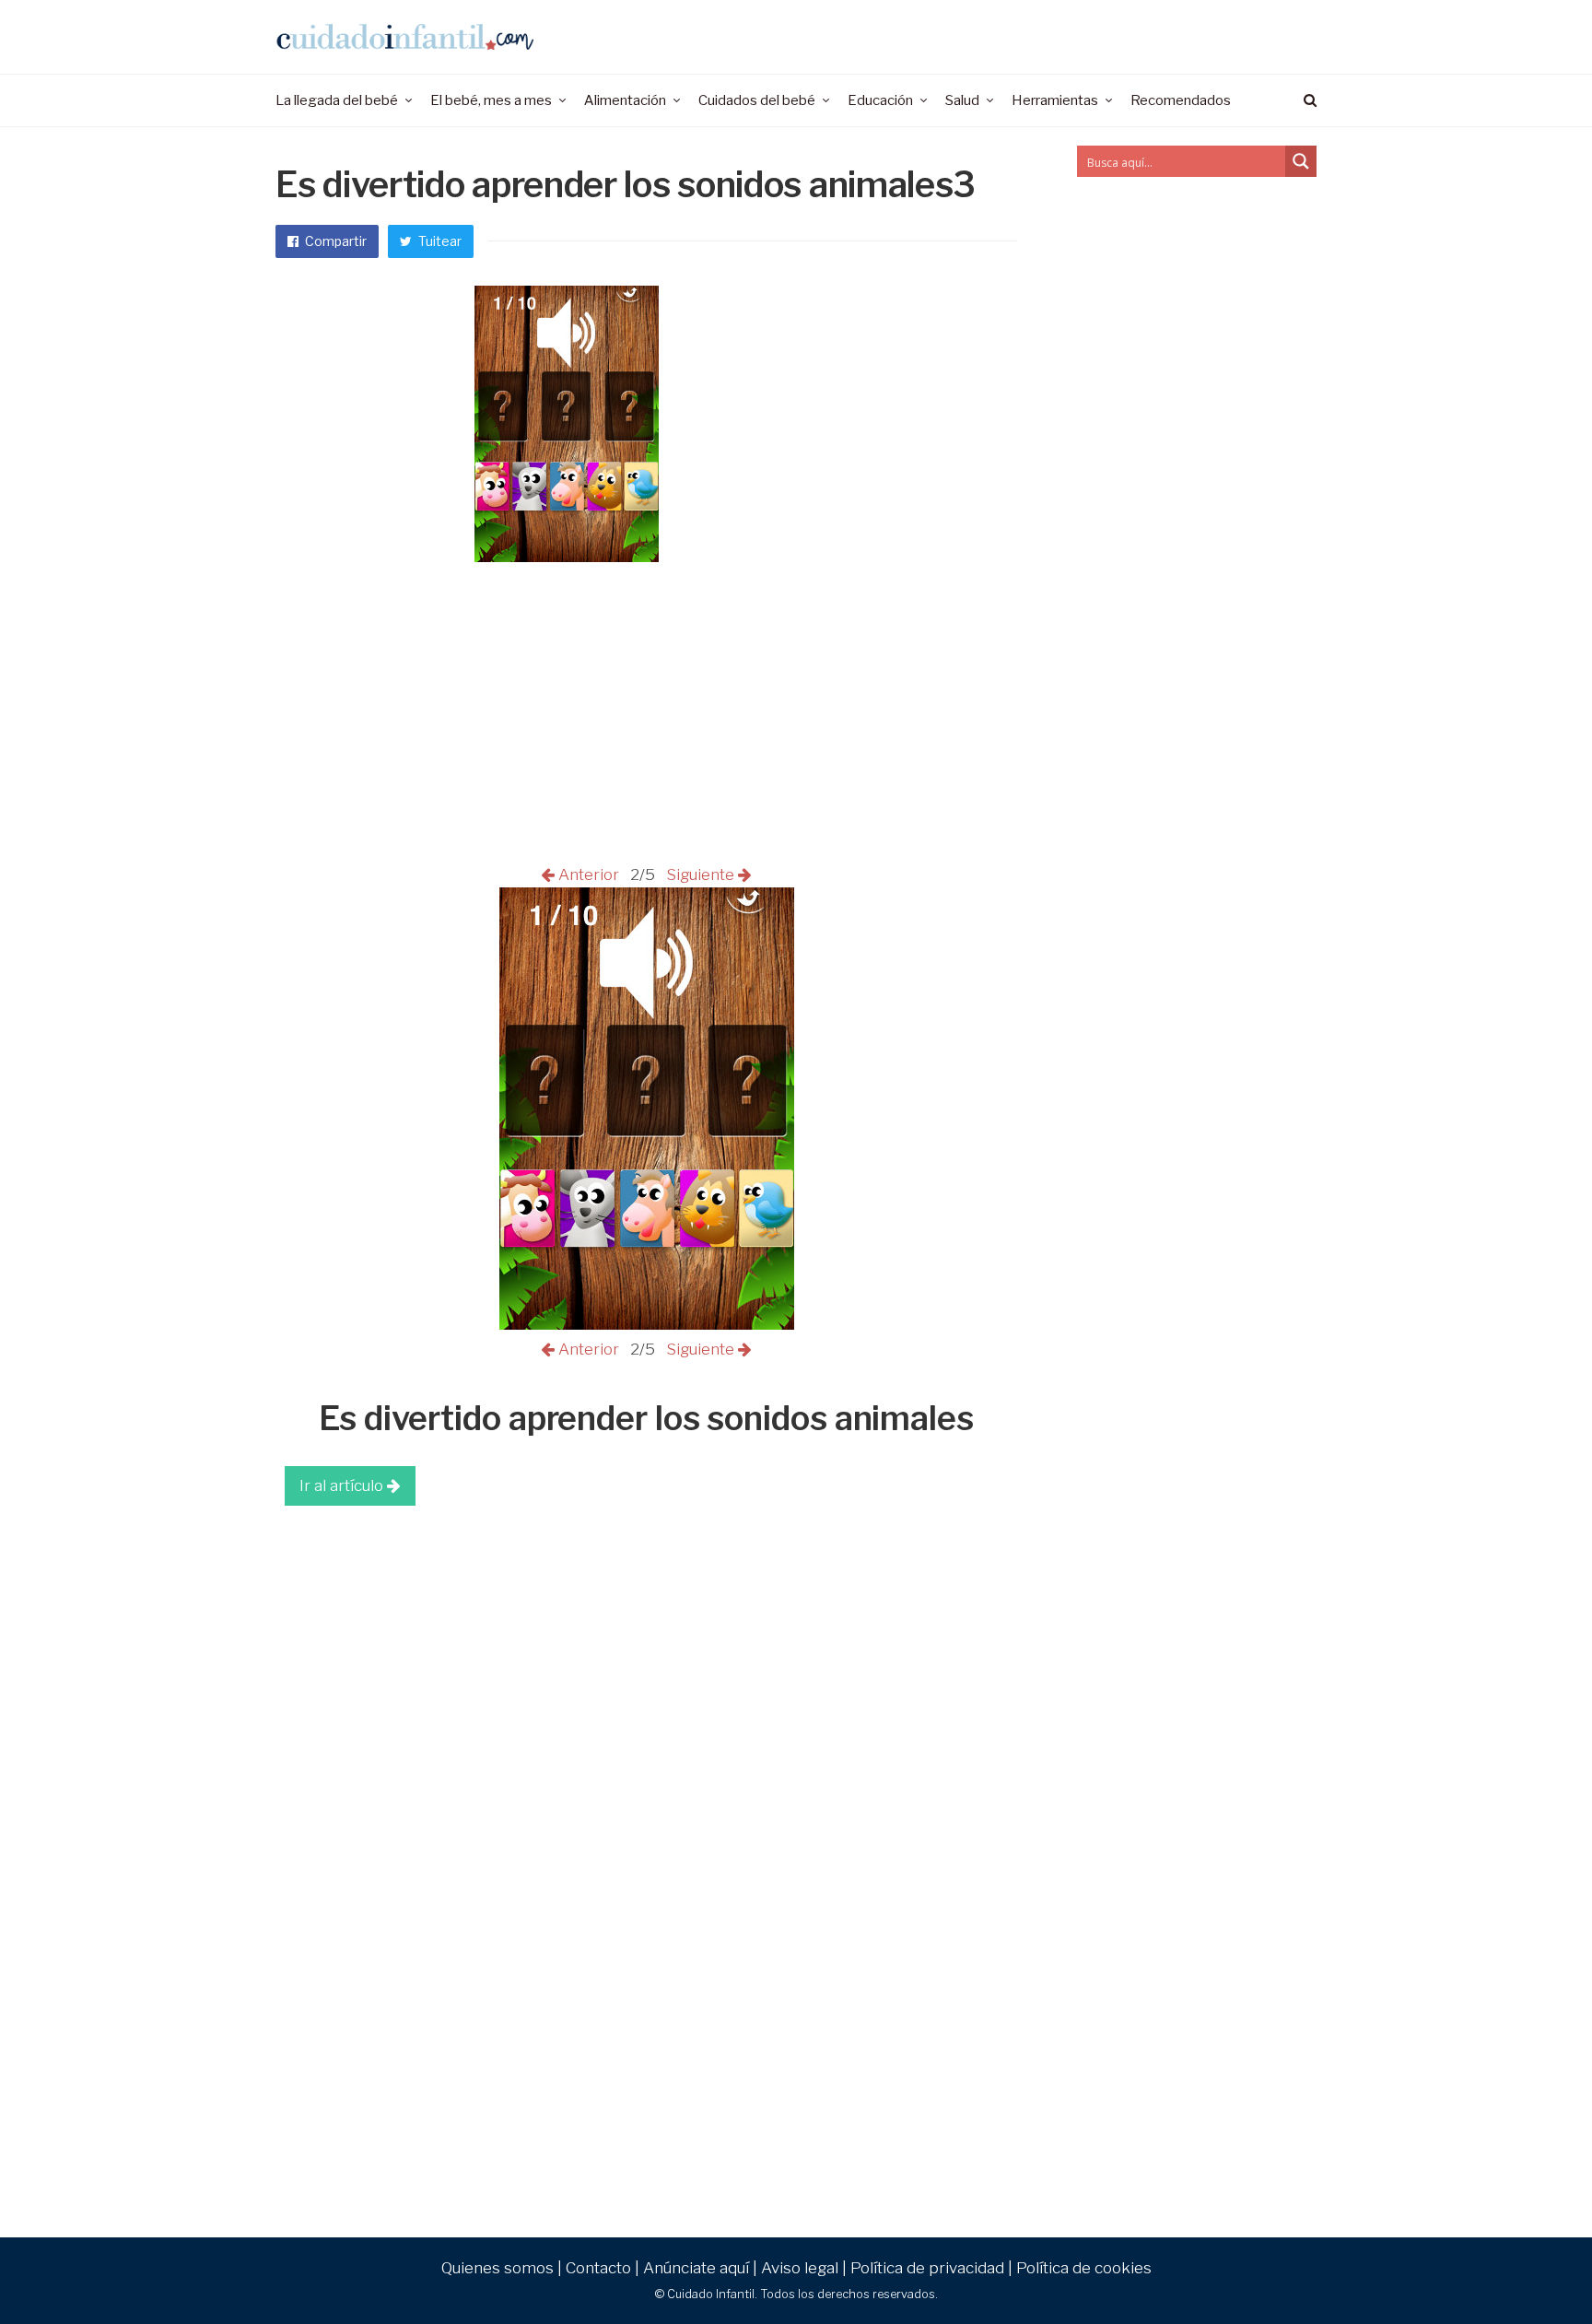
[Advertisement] (646, 1653)
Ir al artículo (343, 1485)
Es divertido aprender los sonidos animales (646, 1418)
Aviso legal (800, 2268)
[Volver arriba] (1533, 2270)
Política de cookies (1084, 2268)
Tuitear (439, 241)
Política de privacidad (927, 2268)
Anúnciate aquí (696, 2268)
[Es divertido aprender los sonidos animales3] (647, 1324)
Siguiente (698, 874)
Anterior (591, 874)
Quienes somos (497, 2268)
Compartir (334, 241)
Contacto (598, 2268)
